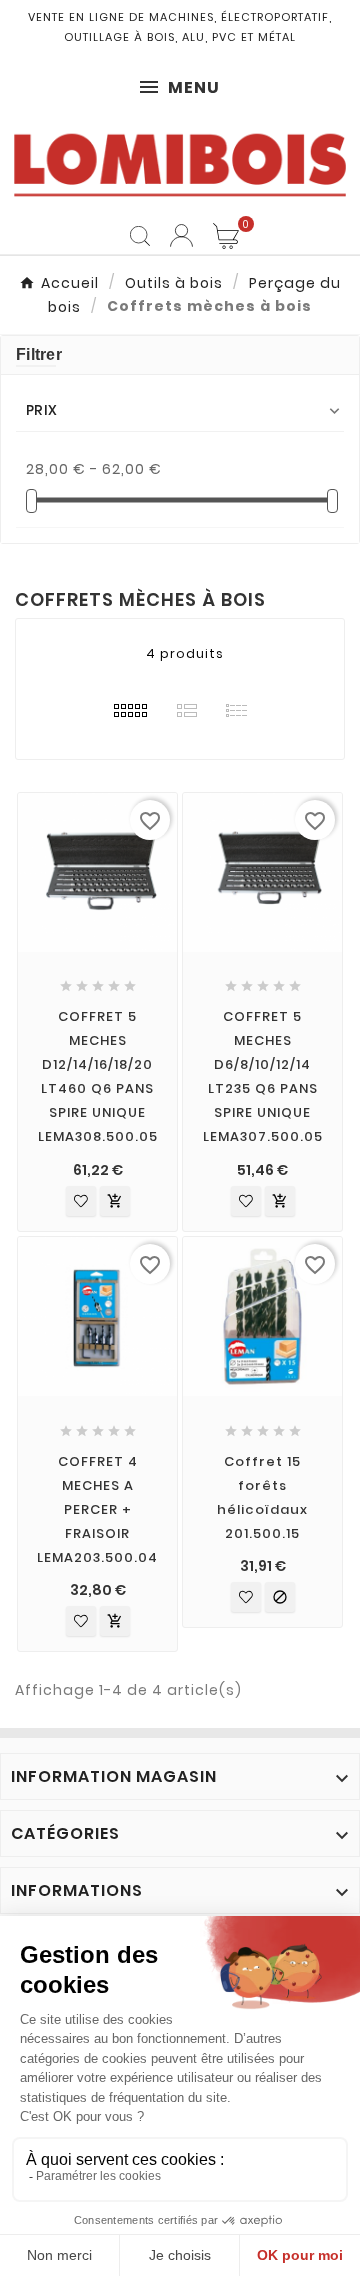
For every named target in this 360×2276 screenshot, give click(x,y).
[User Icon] (181, 235)
